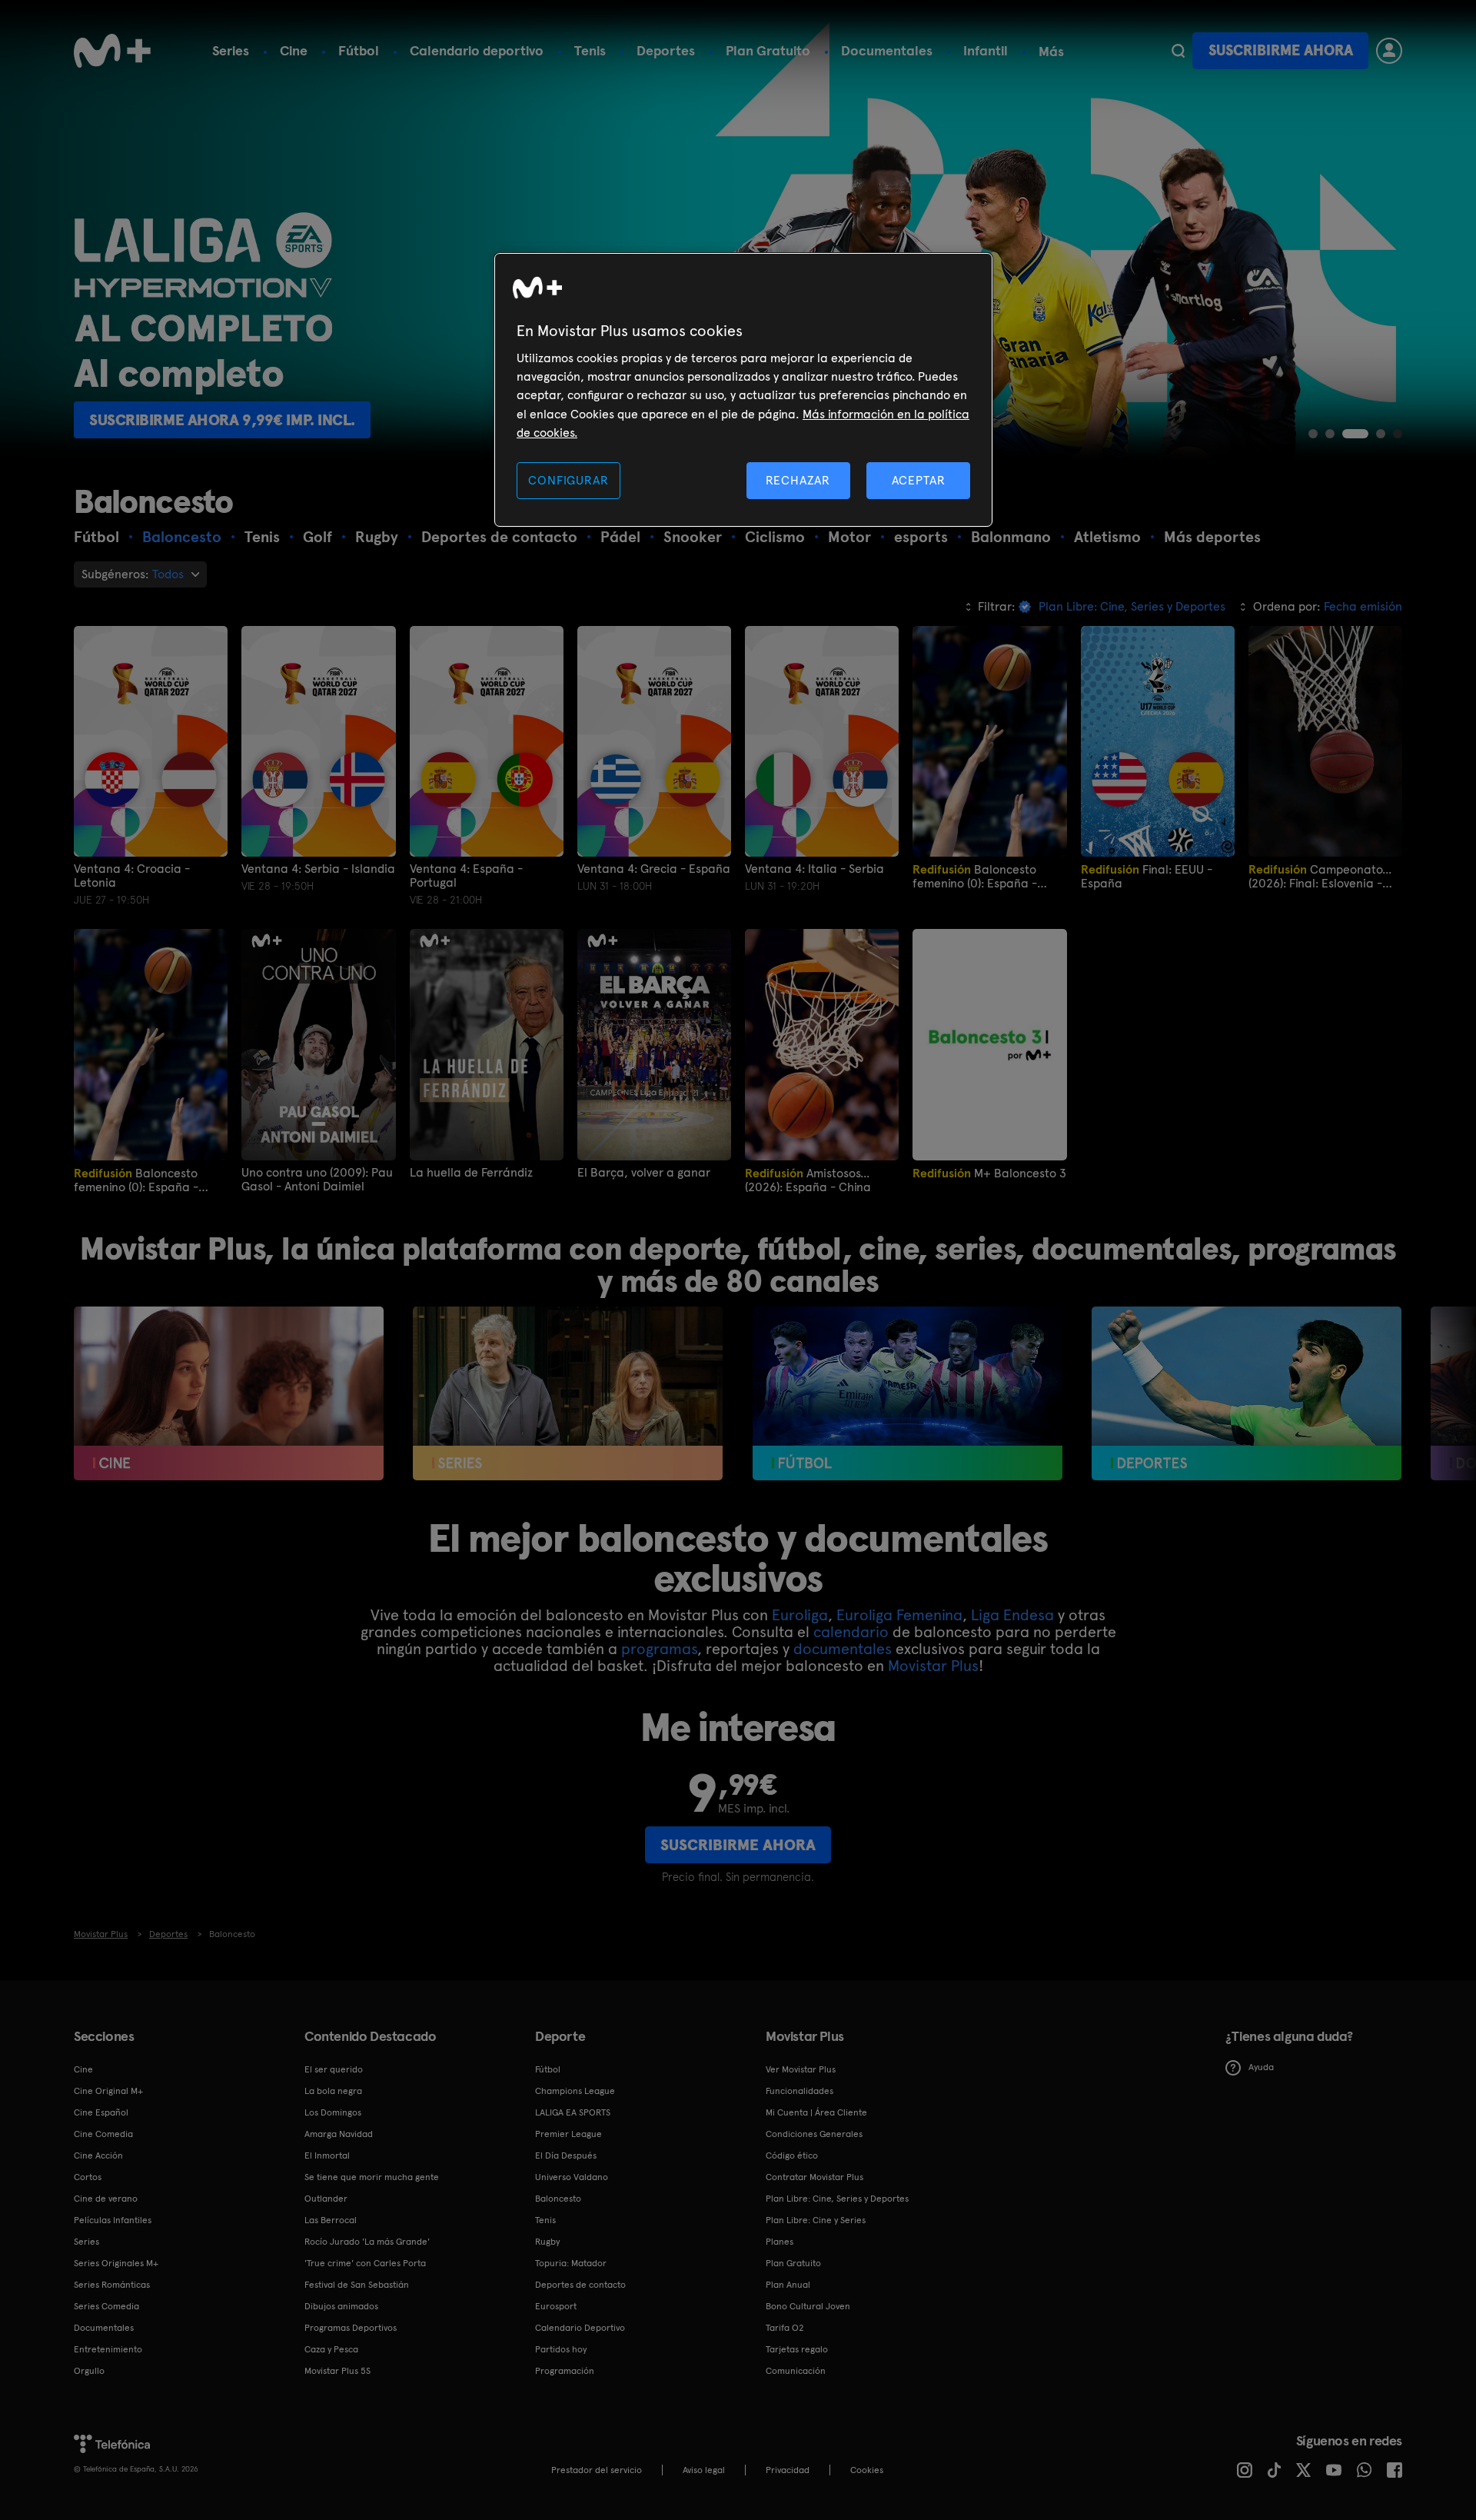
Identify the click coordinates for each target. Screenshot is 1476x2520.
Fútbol (359, 50)
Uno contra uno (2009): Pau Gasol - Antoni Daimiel (317, 1180)
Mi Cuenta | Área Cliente (816, 2112)
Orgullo (89, 2371)
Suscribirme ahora (1281, 50)
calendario (851, 1632)
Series (231, 50)
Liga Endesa (1012, 1615)
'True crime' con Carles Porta (365, 2263)
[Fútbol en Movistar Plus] (908, 1394)
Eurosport (556, 2306)
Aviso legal (704, 2470)
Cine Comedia (103, 2134)
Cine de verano (106, 2199)
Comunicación (796, 2371)
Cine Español (101, 2112)
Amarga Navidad (339, 2134)
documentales (843, 1649)
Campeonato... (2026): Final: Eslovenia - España (1320, 876)
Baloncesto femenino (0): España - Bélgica (136, 1180)
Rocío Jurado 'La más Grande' (367, 2242)
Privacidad (788, 2470)
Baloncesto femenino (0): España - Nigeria (975, 876)
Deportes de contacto (580, 2285)
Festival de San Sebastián (357, 2285)
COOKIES (867, 2470)
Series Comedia (106, 2306)
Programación (565, 2371)
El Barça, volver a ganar (644, 1173)
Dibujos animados (341, 2306)
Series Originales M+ (116, 2263)
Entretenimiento (108, 2349)
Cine (294, 50)
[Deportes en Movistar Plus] (1247, 1394)
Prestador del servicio (597, 2470)
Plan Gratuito (768, 50)
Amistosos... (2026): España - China (808, 1180)
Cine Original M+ (108, 2091)
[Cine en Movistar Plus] (229, 1394)
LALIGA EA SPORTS (573, 2112)
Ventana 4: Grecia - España (654, 869)
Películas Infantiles (113, 2220)
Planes (780, 2242)
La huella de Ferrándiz (471, 1173)
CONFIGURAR (568, 480)
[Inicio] (112, 51)
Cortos (88, 2177)
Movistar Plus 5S (337, 2371)
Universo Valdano (572, 2177)
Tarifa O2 (785, 2328)
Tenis (590, 50)
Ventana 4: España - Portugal (466, 876)
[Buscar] (1178, 51)
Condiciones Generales (814, 2134)
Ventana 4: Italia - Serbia (814, 869)
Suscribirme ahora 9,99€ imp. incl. (222, 420)
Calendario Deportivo (580, 2328)
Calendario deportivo (477, 50)
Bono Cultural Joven (808, 2306)
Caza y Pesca (331, 2349)
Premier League (568, 2134)
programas (659, 1649)
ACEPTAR (919, 480)
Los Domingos (333, 2112)
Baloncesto (558, 2199)
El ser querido (334, 2069)
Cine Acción (98, 2155)
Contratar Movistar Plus (814, 2177)
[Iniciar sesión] (1389, 51)
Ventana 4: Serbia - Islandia (318, 869)
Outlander (326, 2199)
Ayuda (1261, 2067)
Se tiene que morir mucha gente (372, 2177)
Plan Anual (788, 2285)
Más (1051, 52)
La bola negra (333, 2091)
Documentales (887, 50)
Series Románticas (112, 2285)
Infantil (986, 50)
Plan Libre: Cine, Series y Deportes (837, 2199)
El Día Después (566, 2155)
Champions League (575, 2091)
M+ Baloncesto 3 (989, 1173)
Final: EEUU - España (1147, 876)
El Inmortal (327, 2155)
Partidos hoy (561, 2349)
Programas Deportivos (351, 2328)
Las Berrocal (331, 2220)
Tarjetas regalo (797, 2349)
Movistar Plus (933, 1666)
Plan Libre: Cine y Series (816, 2220)
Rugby (547, 2242)
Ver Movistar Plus (801, 2069)
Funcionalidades (799, 2091)
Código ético (792, 2155)
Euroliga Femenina (899, 1615)
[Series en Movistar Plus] (568, 1394)
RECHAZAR (798, 480)
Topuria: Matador (571, 2263)
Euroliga (800, 1615)
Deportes (666, 50)
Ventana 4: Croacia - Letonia (132, 876)
